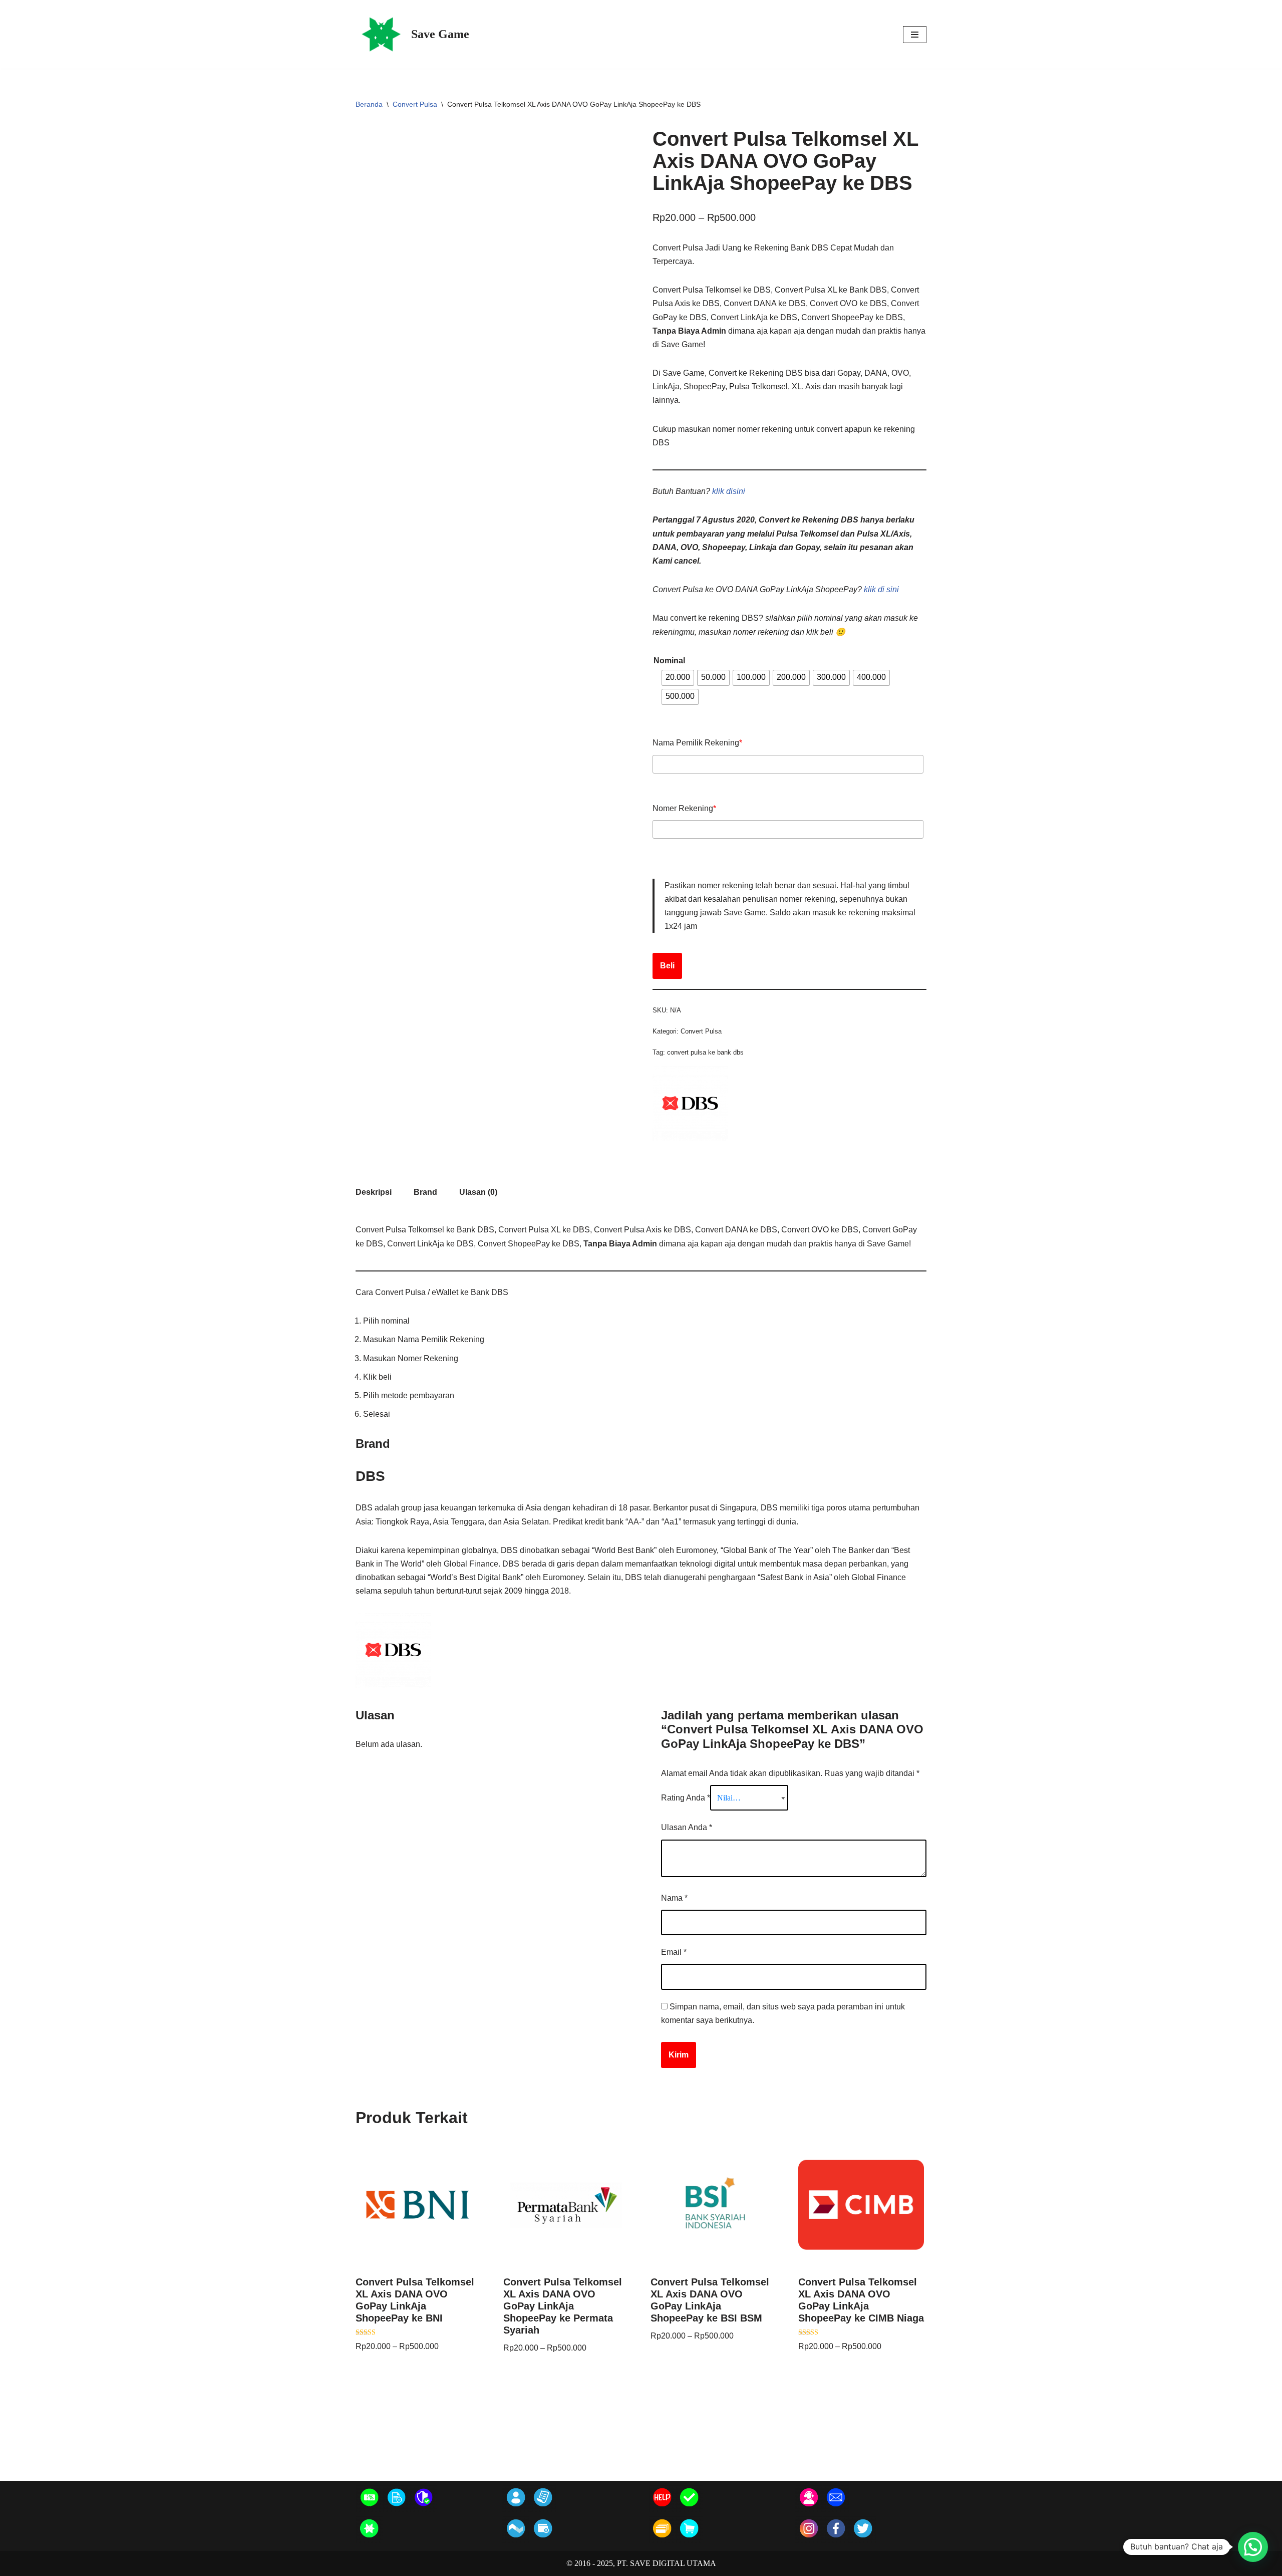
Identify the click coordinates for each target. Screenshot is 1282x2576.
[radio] (678, 678)
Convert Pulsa (415, 104)
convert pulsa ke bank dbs (705, 1052)
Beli (667, 966)
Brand (425, 1192)
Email (674, 1952)
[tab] (374, 1192)
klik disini (729, 491)
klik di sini (881, 589)
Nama (674, 1898)
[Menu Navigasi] (915, 35)
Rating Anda (686, 1798)
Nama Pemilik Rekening (697, 743)
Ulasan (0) (478, 1192)
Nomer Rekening (684, 808)
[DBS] (690, 1138)
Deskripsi (374, 1192)
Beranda (369, 104)
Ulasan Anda (687, 1827)
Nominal (669, 661)
